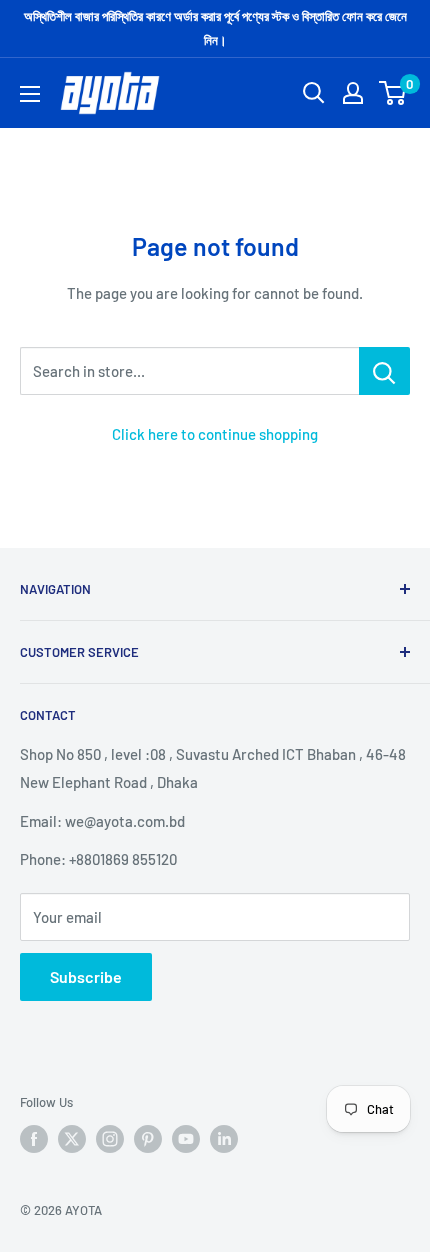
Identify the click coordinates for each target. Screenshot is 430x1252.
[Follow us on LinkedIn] (224, 1139)
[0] (393, 93)
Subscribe (86, 976)
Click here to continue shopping (215, 434)
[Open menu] (30, 94)
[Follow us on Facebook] (34, 1139)
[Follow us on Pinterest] (148, 1139)
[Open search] (314, 93)
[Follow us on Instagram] (110, 1139)
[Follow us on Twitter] (72, 1139)
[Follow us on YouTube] (186, 1139)
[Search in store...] (384, 371)
